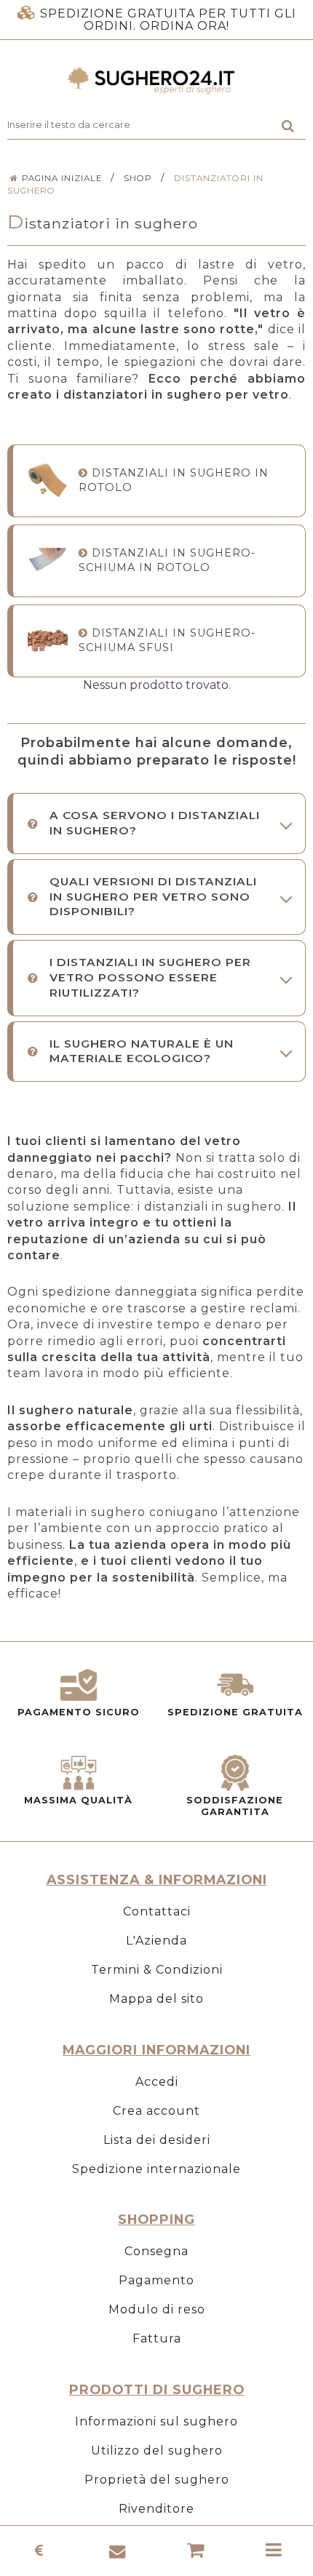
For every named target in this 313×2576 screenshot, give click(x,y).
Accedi (157, 2082)
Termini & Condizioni (157, 1970)
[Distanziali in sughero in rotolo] (48, 480)
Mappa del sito (156, 1999)
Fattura (157, 2338)
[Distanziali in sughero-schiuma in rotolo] (48, 561)
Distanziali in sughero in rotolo (174, 480)
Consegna (156, 2251)
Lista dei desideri (157, 2140)
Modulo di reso (157, 2309)
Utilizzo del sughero (157, 2451)
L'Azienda (156, 1941)
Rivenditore (156, 2509)
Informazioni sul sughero (156, 2421)
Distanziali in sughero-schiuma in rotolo (167, 560)
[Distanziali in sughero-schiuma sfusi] (48, 641)
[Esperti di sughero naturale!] (156, 81)
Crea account (156, 2111)
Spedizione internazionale (156, 2169)
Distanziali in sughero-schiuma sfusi (167, 640)
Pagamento (156, 2280)
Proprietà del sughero (157, 2480)
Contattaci (157, 1911)
